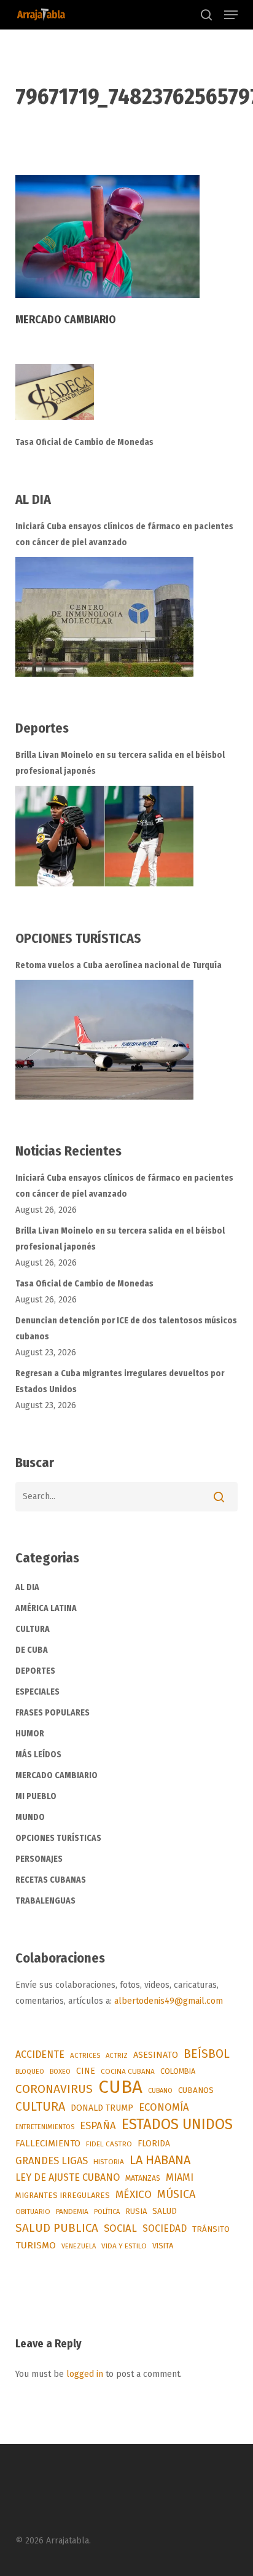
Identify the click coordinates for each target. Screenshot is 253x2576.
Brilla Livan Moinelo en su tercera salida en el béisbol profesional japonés (120, 763)
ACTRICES (85, 2055)
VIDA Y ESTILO (124, 2246)
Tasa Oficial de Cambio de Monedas (84, 442)
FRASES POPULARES (53, 1713)
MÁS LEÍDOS (38, 1755)
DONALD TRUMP (102, 2108)
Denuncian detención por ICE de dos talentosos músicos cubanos (126, 1329)
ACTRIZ (117, 2055)
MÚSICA (176, 2194)
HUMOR (30, 1734)
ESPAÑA (98, 2125)
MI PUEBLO (36, 1796)
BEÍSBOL (207, 2054)
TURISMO (36, 2245)
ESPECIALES (37, 1692)
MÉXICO (134, 2195)
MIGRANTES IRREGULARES (63, 2195)
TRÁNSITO (211, 2229)
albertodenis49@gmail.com (169, 2001)
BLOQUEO (30, 2071)
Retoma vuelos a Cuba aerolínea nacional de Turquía (119, 965)
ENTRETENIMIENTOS (45, 2127)
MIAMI (180, 2177)
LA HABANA (160, 2160)
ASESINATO (156, 2055)
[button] (231, 15)
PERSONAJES (39, 1859)
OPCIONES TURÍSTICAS (58, 1838)
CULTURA (33, 1629)
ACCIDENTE (40, 2054)
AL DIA (27, 1587)
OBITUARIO (33, 2212)
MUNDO (30, 1817)
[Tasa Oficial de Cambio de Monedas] (127, 399)
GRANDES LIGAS (52, 2161)
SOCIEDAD (165, 2228)
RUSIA (136, 2211)
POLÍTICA (107, 2212)
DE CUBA (32, 1650)
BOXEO (60, 2071)
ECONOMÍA (164, 2107)
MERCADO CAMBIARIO (56, 1775)
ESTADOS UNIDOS (177, 2124)
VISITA (163, 2246)
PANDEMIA (72, 2212)
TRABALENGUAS (45, 1901)
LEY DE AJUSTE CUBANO (68, 2177)
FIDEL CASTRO (109, 2144)
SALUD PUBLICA (57, 2228)
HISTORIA (109, 2162)
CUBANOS (196, 2090)
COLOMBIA (178, 2071)
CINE (86, 2071)
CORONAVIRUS (54, 2089)
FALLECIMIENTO (48, 2143)
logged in (85, 2374)
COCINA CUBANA (128, 2071)
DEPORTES (35, 1671)
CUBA (120, 2087)
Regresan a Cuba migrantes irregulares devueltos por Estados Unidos (120, 1381)
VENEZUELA (79, 2246)
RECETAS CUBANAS (51, 1880)
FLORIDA (154, 2144)
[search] (206, 15)
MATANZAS (143, 2178)
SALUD (165, 2211)
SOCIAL (120, 2228)
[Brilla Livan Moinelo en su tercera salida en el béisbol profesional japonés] (104, 836)
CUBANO (160, 2091)
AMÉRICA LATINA (46, 1608)
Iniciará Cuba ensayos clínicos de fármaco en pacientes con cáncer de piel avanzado (124, 534)
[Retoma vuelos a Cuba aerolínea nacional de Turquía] (104, 1040)
